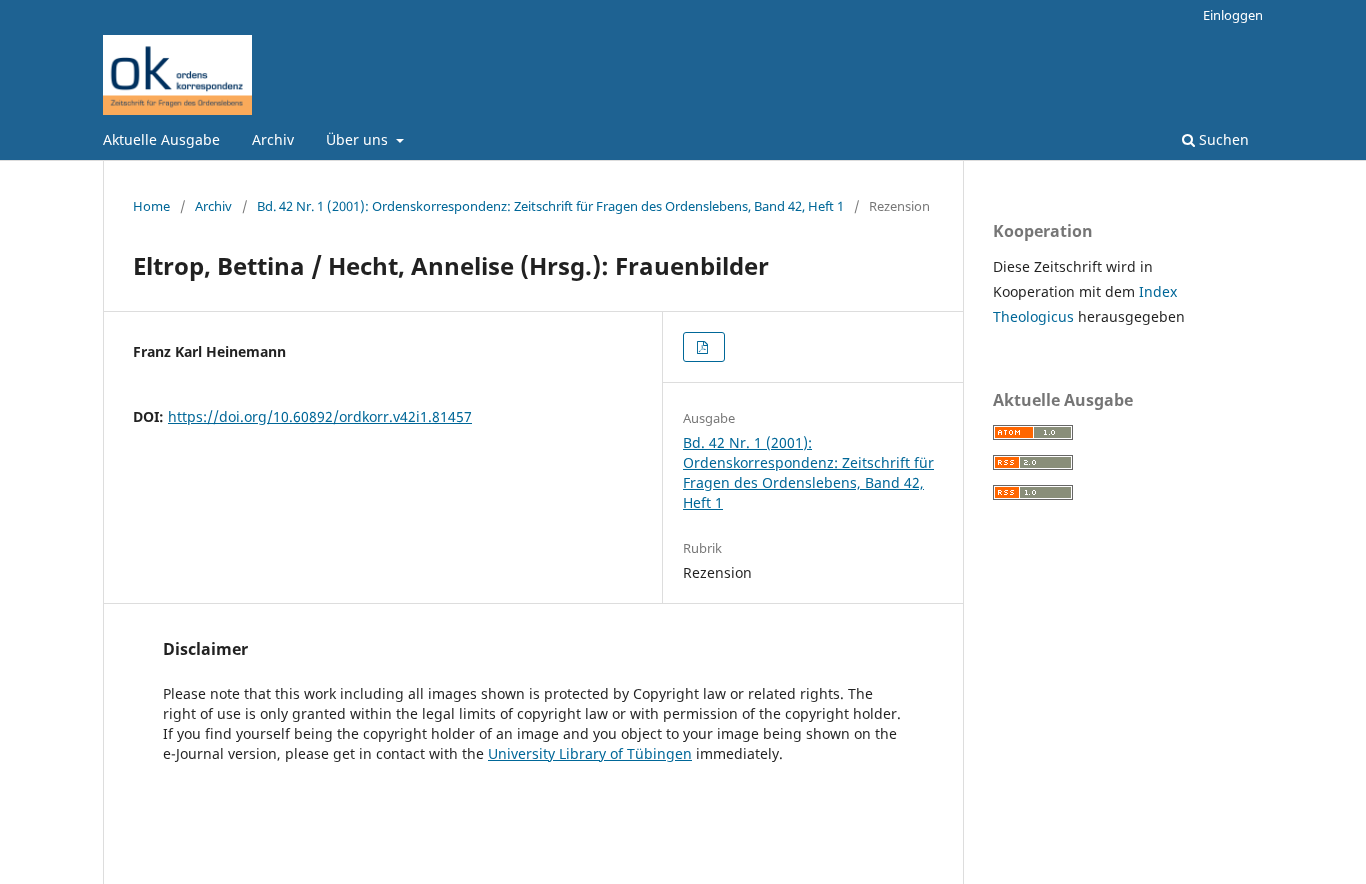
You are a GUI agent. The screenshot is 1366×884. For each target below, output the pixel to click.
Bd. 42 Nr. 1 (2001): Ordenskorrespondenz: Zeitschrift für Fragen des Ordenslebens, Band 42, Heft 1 (550, 206)
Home (151, 206)
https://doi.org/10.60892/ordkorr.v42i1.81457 (320, 416)
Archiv (273, 139)
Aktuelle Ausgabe (161, 139)
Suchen (1222, 139)
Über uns (359, 139)
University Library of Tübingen (590, 753)
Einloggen (1233, 15)
